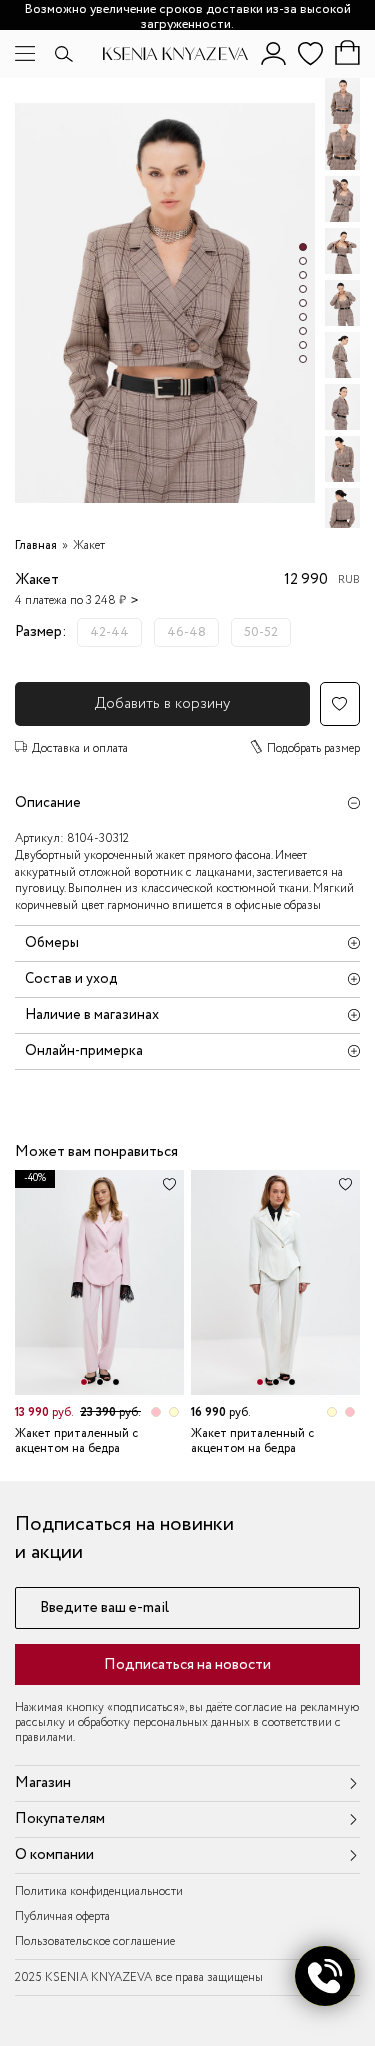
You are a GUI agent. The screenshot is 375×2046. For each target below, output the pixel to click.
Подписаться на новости (187, 1665)
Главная (36, 545)
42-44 (109, 632)
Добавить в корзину (162, 704)
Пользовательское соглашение (95, 1941)
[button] (303, 247)
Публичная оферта (62, 1916)
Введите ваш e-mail (104, 1608)
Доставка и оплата (80, 748)
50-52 (261, 632)
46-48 (186, 632)
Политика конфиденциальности (99, 1891)
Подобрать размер (313, 748)
